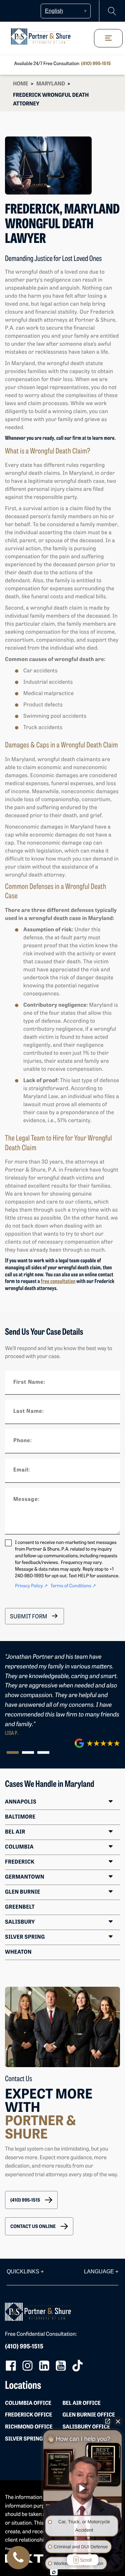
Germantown (25, 1877)
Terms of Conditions (73, 1586)
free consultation (58, 1282)
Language (101, 2272)
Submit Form (29, 1617)
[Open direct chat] (108, 2421)
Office (28, 2403)
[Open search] (112, 11)
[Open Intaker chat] (54, 2572)
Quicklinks (25, 2272)
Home (21, 84)
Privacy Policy (31, 1586)
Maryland (51, 84)
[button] (31, 2200)
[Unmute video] (83, 2488)
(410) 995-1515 (96, 64)
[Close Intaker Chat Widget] (118, 2421)
